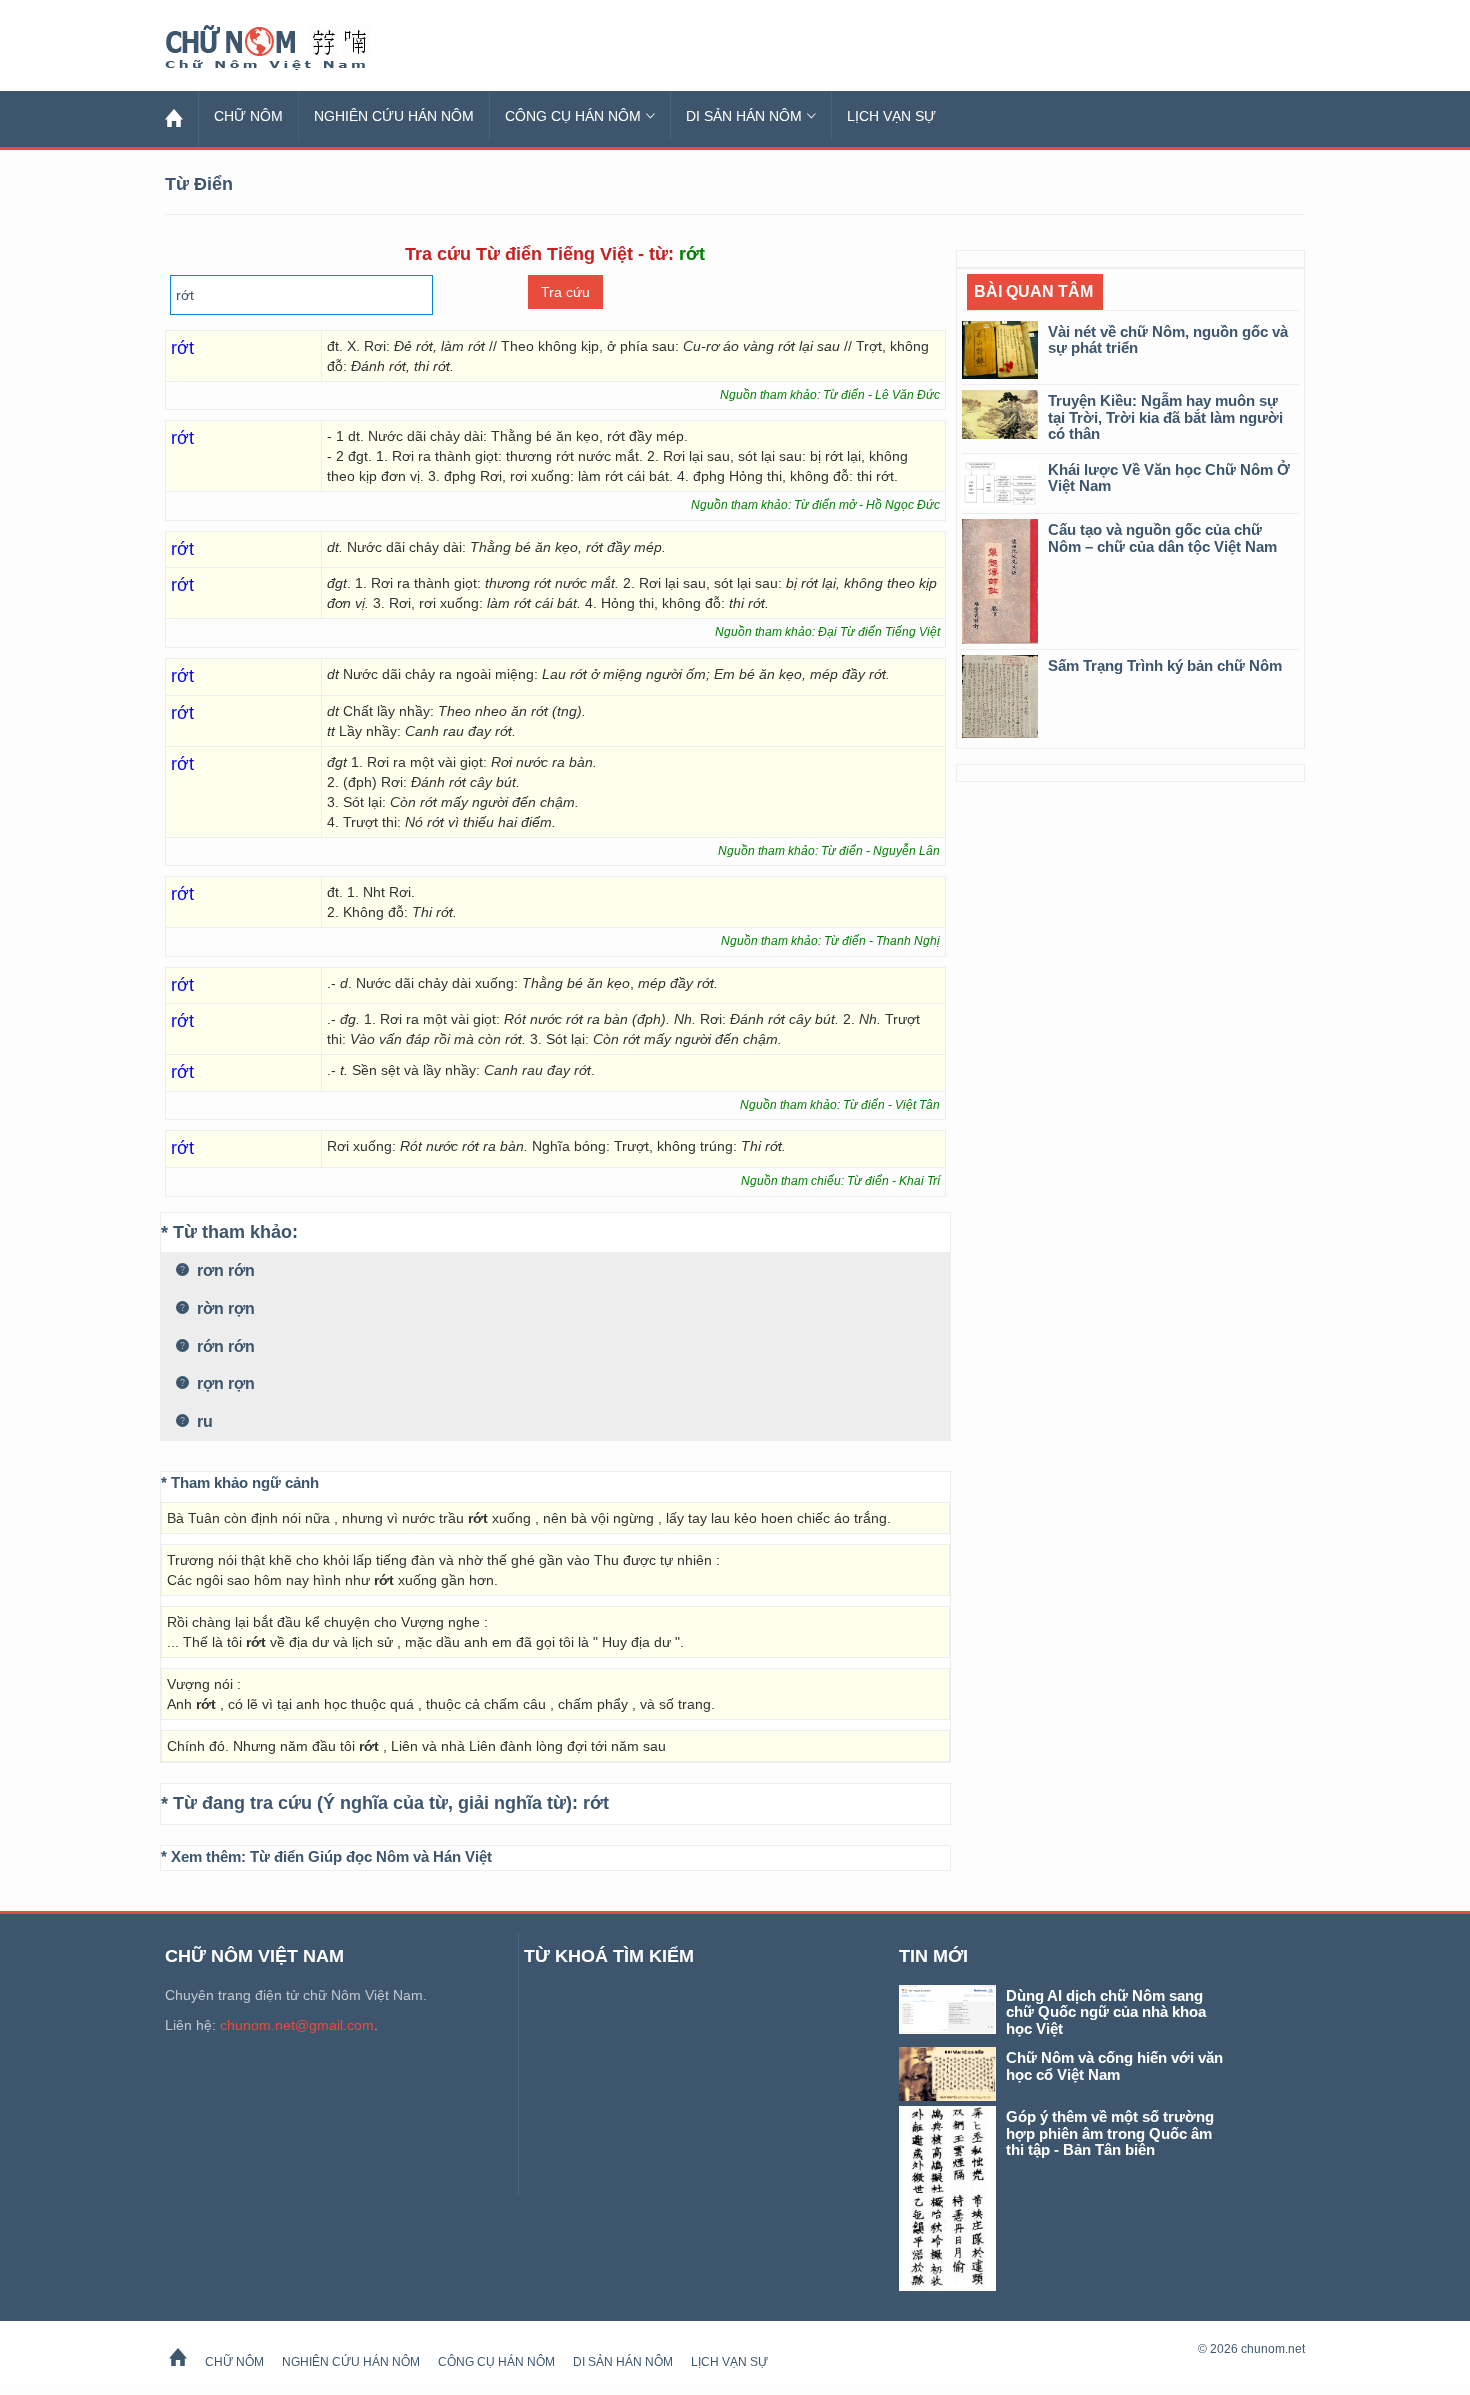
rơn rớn (224, 1270)
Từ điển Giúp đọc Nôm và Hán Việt (371, 1856)
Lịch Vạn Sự (891, 116)
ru (203, 1421)
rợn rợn (224, 1383)
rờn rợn (224, 1308)
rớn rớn (224, 1346)
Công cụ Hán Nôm (573, 116)
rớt (596, 1803)
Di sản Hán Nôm (744, 116)
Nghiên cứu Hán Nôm (394, 116)
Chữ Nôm (290, 48)
